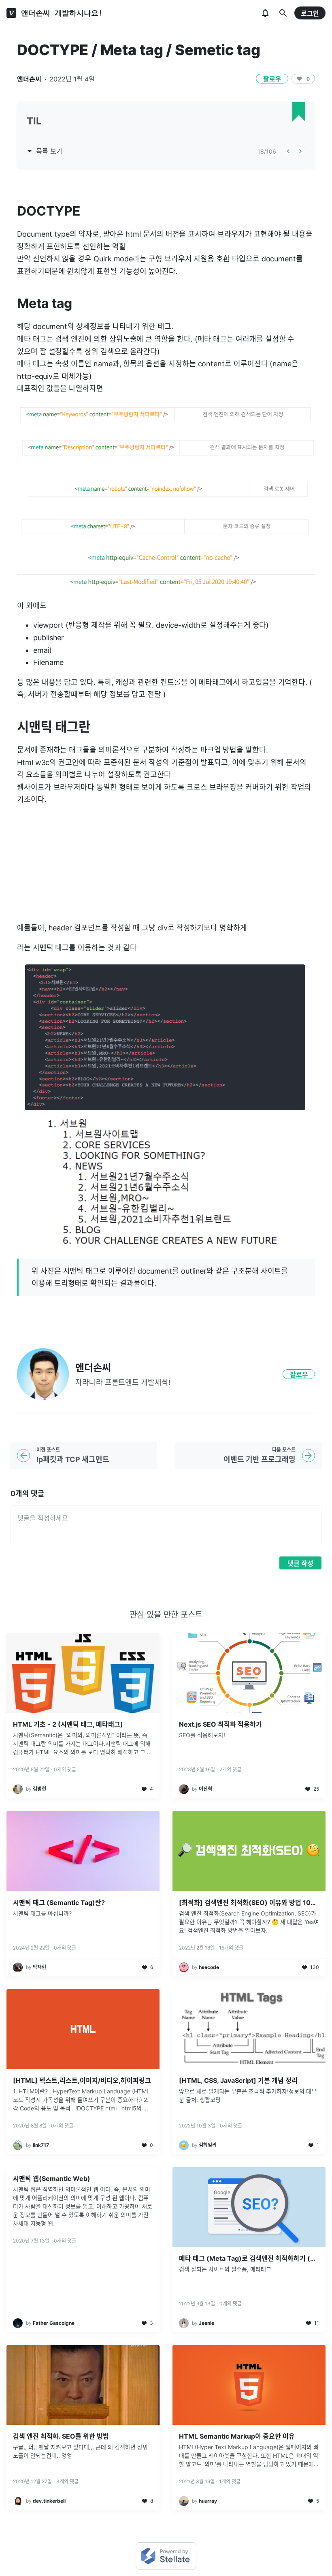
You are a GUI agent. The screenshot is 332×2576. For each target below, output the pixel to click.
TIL (34, 121)
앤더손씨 (29, 79)
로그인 (310, 13)
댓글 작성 (300, 1563)
